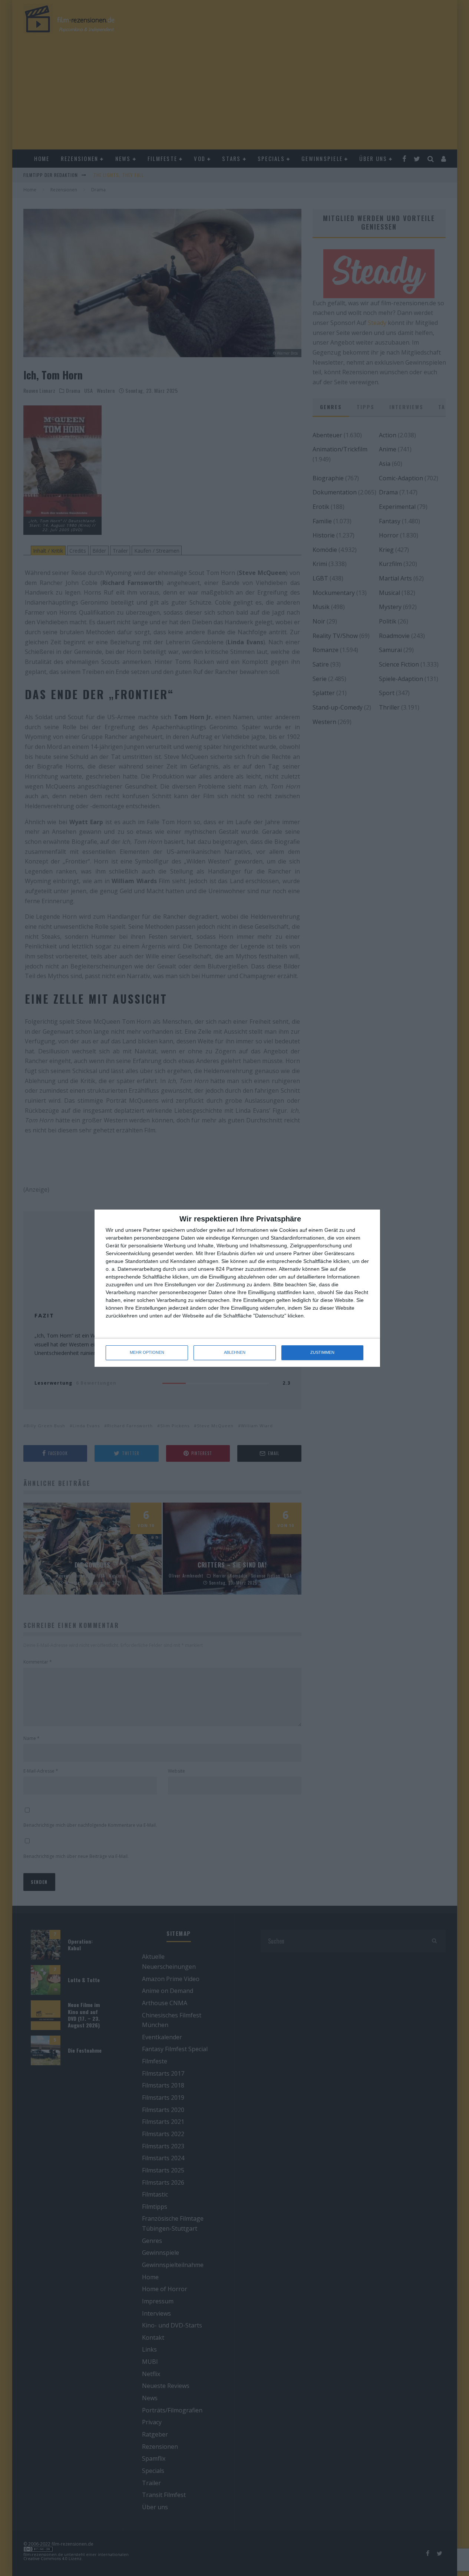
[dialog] (237, 1288)
